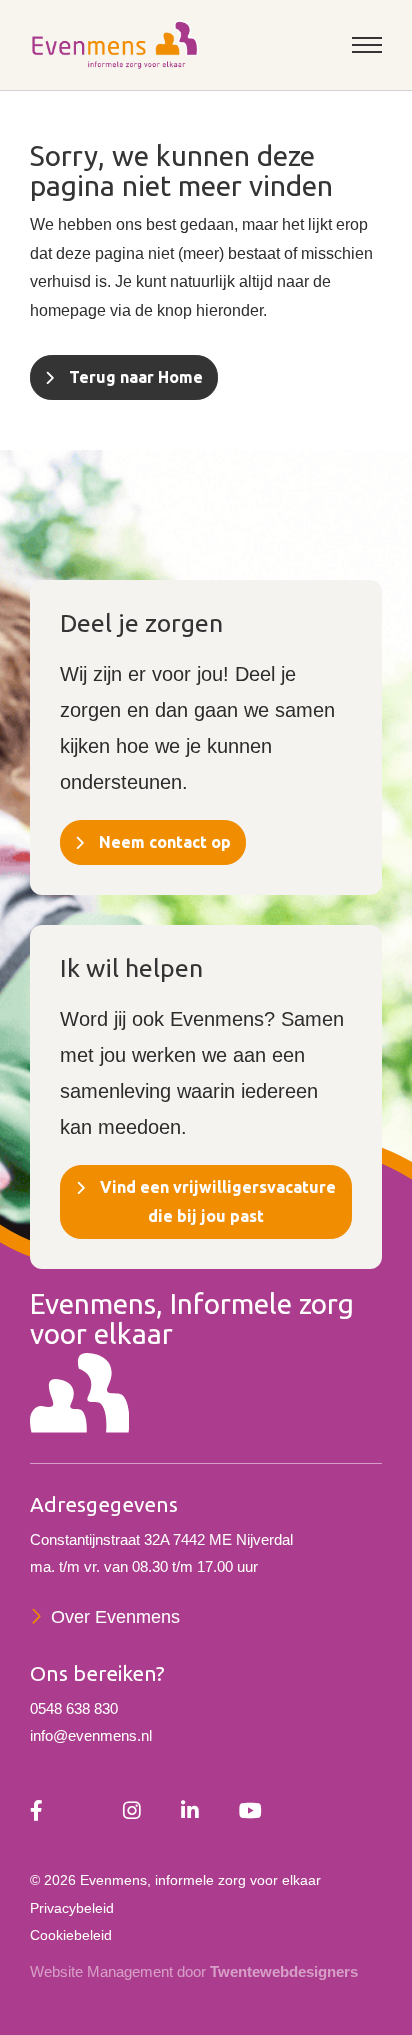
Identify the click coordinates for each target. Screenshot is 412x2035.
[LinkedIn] (190, 1812)
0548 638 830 (74, 1708)
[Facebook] (36, 1812)
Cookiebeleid (71, 1935)
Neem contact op (165, 842)
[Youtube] (250, 1812)
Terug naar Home (136, 377)
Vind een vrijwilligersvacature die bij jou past (218, 1201)
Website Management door (194, 1971)
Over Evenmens (115, 1617)
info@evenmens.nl (91, 1735)
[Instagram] (132, 1812)
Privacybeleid (72, 1908)
